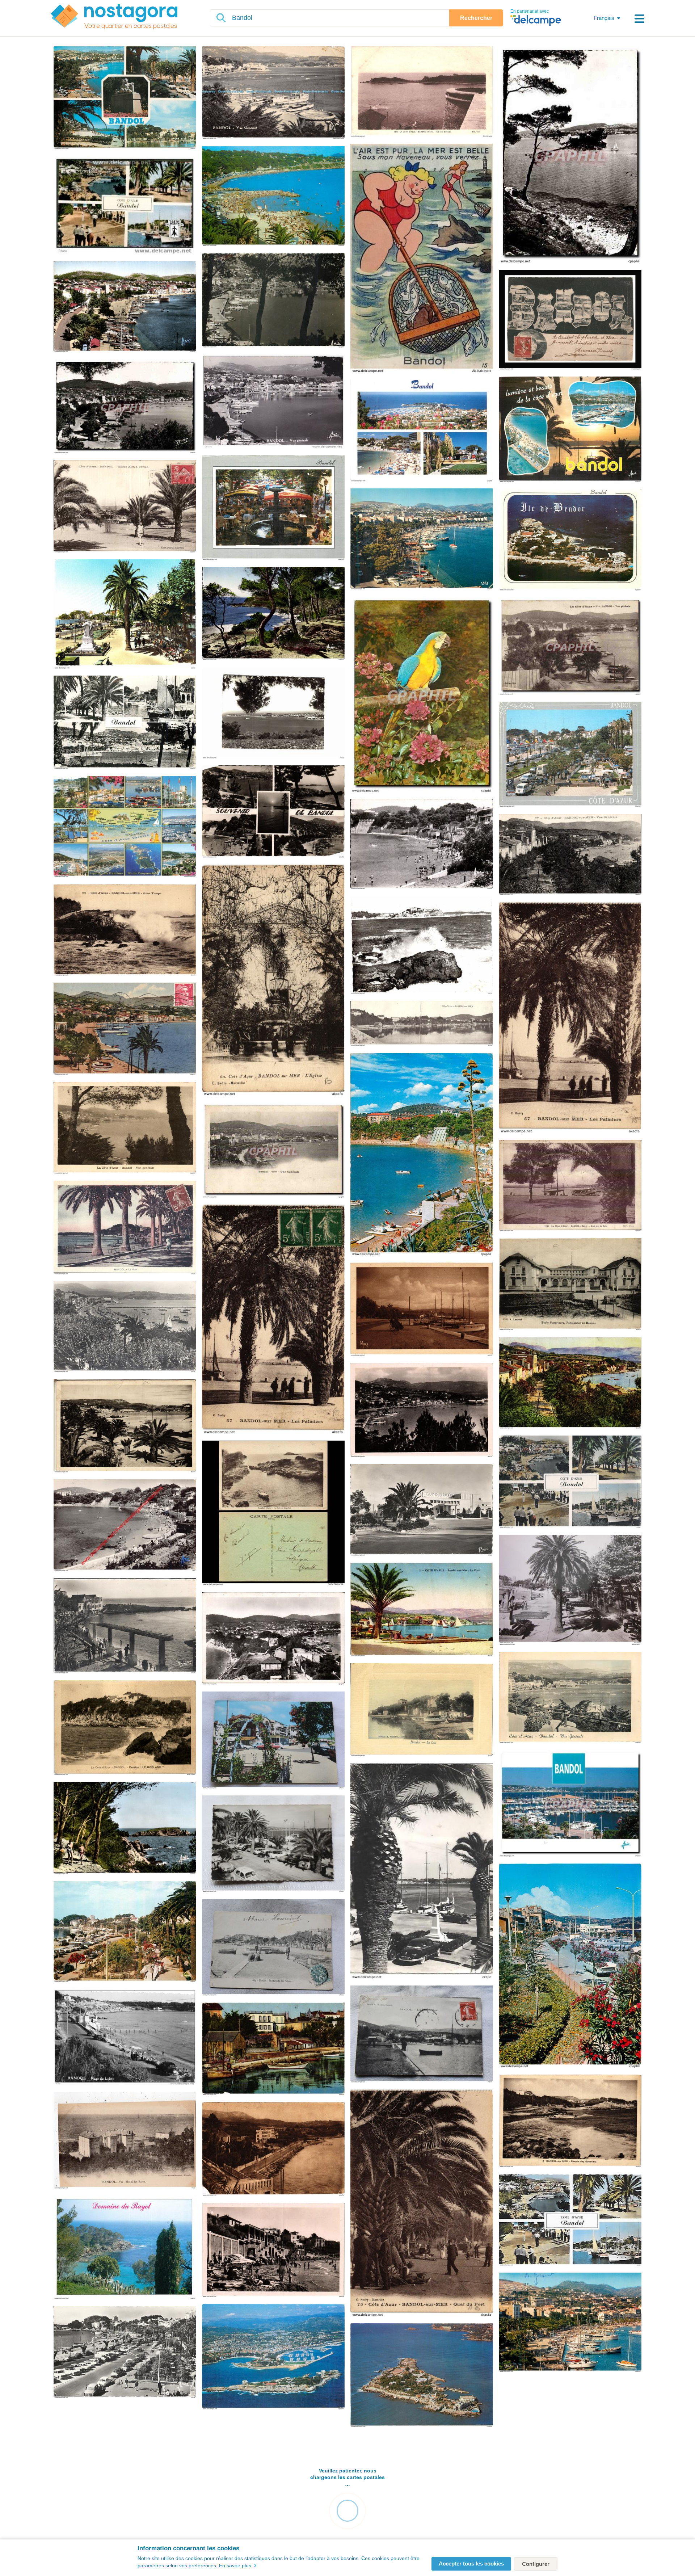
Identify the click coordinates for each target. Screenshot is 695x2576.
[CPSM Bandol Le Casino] (422, 1510)
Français (604, 18)
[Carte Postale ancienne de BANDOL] (273, 713)
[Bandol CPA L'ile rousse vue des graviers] (125, 1829)
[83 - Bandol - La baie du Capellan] (273, 1514)
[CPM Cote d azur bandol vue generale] (570, 1698)
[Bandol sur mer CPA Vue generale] (273, 1151)
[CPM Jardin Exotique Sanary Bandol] (422, 695)
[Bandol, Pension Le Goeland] (125, 1728)
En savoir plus (235, 2566)
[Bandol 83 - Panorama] (273, 402)
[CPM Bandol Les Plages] (273, 197)
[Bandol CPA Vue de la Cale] (570, 1186)
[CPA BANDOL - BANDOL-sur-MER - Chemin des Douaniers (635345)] (570, 2121)
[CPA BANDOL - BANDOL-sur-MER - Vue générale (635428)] (570, 1383)
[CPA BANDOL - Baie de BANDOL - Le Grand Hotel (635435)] (273, 2150)
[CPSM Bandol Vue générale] (125, 1327)
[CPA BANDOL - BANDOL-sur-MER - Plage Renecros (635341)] (273, 2251)
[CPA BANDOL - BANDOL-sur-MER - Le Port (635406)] (125, 1426)
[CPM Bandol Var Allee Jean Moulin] (125, 1932)
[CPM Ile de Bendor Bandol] (570, 540)
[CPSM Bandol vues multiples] (570, 1482)
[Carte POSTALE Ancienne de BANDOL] (125, 615)
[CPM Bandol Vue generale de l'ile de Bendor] (273, 2357)
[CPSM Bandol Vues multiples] (570, 2220)
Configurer (536, 2564)
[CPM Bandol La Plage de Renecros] (422, 1155)
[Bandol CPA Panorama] (570, 155)
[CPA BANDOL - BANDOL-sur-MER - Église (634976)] (273, 981)
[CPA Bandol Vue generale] (125, 407)
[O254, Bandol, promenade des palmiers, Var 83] (273, 1948)
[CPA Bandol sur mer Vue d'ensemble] (125, 1029)
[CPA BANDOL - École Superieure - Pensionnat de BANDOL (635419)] (570, 1285)
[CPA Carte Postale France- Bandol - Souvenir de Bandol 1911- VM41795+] (570, 320)
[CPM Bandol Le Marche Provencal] (273, 508)
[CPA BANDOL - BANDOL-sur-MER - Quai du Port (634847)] (422, 2204)
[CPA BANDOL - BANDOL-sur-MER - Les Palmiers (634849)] (570, 1018)
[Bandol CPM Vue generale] (125, 307)
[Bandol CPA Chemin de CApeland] (273, 614)
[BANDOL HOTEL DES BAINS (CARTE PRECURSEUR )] (125, 2141)
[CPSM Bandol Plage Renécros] (125, 1626)
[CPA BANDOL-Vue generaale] (273, 301)
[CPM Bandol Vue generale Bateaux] (422, 539)
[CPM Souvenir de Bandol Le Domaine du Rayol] (125, 2248)
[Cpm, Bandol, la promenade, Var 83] (273, 1740)
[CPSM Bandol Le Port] (422, 1871)
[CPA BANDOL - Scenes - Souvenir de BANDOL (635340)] (273, 812)
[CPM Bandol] (125, 98)
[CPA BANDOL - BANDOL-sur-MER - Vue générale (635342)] (422, 1411)
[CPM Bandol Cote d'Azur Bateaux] (125, 723)
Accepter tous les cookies (471, 2564)
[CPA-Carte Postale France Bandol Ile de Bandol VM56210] (422, 92)
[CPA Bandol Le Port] (125, 1228)
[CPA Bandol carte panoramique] (422, 1024)
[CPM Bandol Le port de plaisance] (570, 1804)
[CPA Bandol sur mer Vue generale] (570, 646)
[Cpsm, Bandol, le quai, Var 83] (273, 1844)
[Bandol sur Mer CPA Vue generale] (570, 855)
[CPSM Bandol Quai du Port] (125, 2352)
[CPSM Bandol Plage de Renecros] (422, 845)
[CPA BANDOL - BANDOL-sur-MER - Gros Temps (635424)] (125, 930)
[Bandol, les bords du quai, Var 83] (422, 2034)
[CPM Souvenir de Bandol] (570, 430)
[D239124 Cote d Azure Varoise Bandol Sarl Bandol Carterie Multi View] (125, 827)
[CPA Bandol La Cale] (422, 1710)
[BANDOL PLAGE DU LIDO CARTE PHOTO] (125, 2038)
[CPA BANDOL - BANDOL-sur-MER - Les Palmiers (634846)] (273, 1319)
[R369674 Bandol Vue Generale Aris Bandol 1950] (273, 93)
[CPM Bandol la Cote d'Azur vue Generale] (570, 2323)
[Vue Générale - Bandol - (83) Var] (125, 1526)
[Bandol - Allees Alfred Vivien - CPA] (125, 507)
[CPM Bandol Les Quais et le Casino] (570, 1966)
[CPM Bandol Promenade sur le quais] (570, 755)
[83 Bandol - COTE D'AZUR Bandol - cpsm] (125, 205)
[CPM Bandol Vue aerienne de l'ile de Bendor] (422, 2376)
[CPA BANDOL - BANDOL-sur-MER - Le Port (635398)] (422, 1610)
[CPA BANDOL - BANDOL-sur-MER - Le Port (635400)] (422, 1310)
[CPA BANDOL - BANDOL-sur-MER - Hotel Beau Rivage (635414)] (273, 2049)
